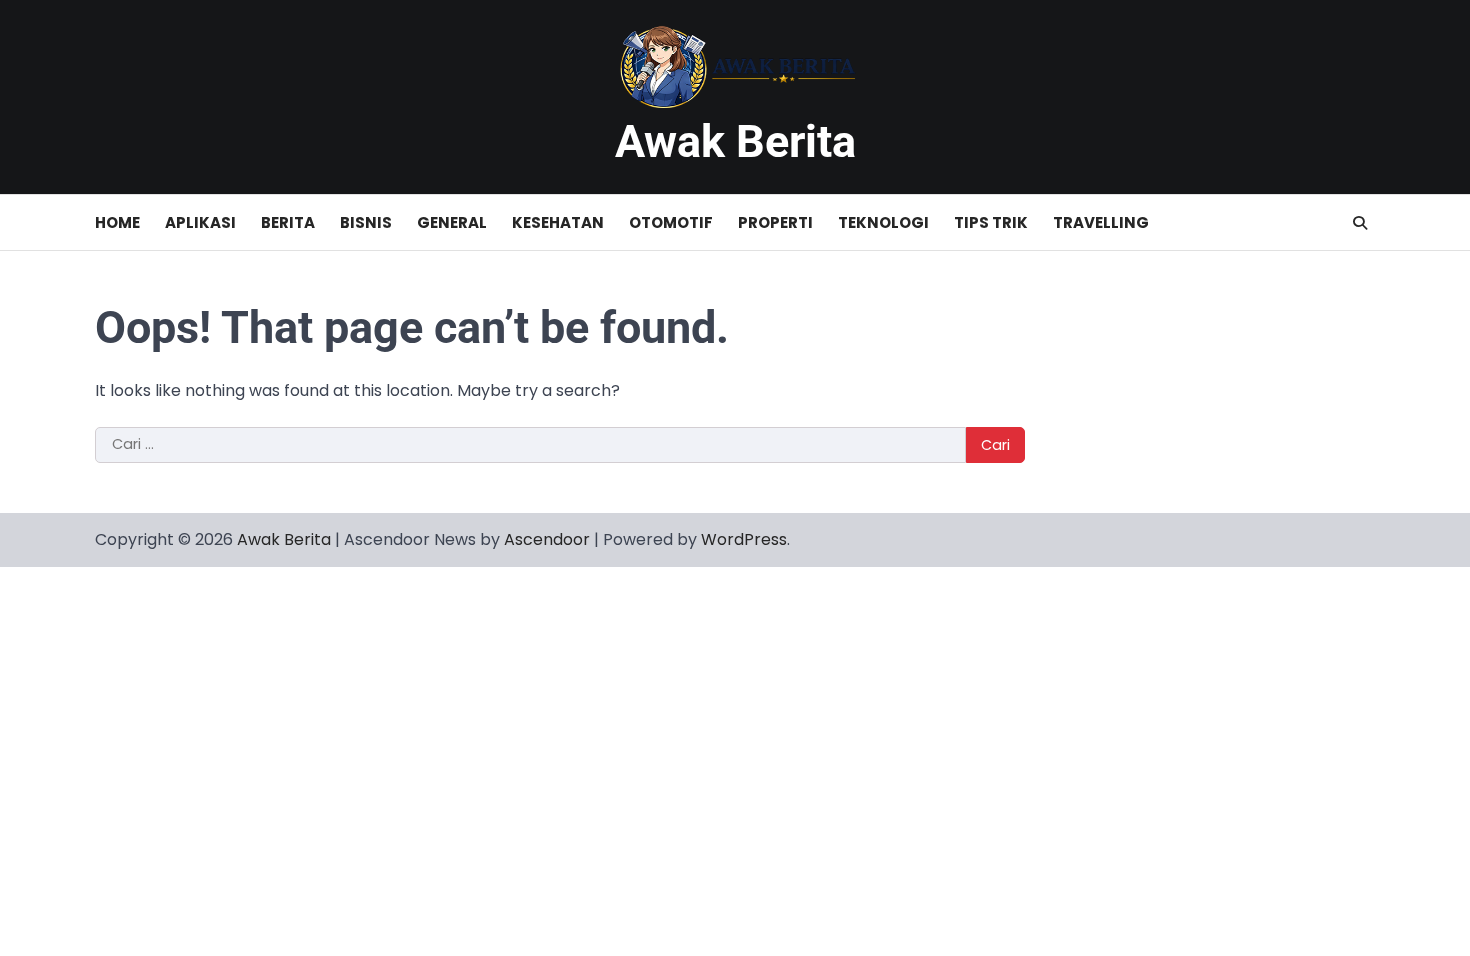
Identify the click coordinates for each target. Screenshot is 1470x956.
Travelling (1101, 222)
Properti (775, 222)
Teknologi (883, 222)
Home (117, 222)
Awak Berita (735, 141)
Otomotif (671, 222)
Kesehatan (558, 222)
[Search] (1360, 223)
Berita (288, 222)
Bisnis (366, 222)
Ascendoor (547, 539)
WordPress (744, 539)
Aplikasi (200, 222)
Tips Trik (991, 222)
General (452, 222)
